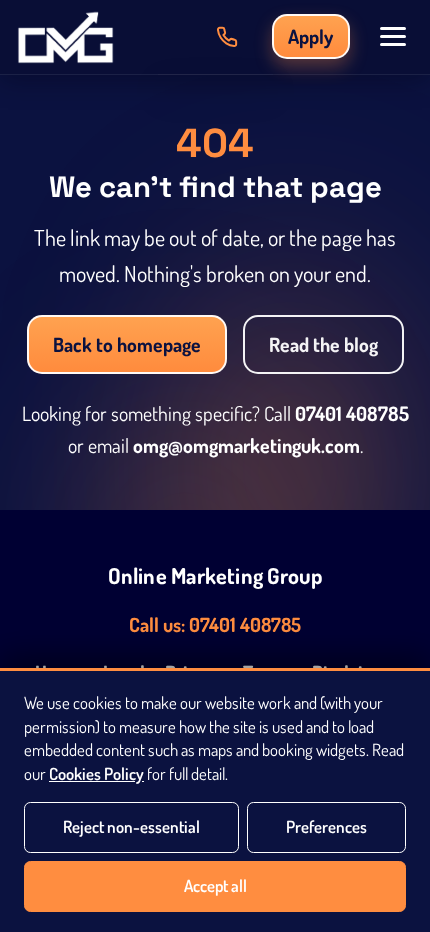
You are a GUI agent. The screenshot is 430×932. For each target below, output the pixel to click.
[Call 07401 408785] (227, 37)
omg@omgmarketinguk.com (246, 445)
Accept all (215, 885)
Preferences (326, 826)
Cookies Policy (96, 773)
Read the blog (323, 344)
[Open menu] (393, 36)
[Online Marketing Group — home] (65, 37)
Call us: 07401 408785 (215, 624)
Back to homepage (127, 344)
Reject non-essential (131, 826)
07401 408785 (352, 413)
